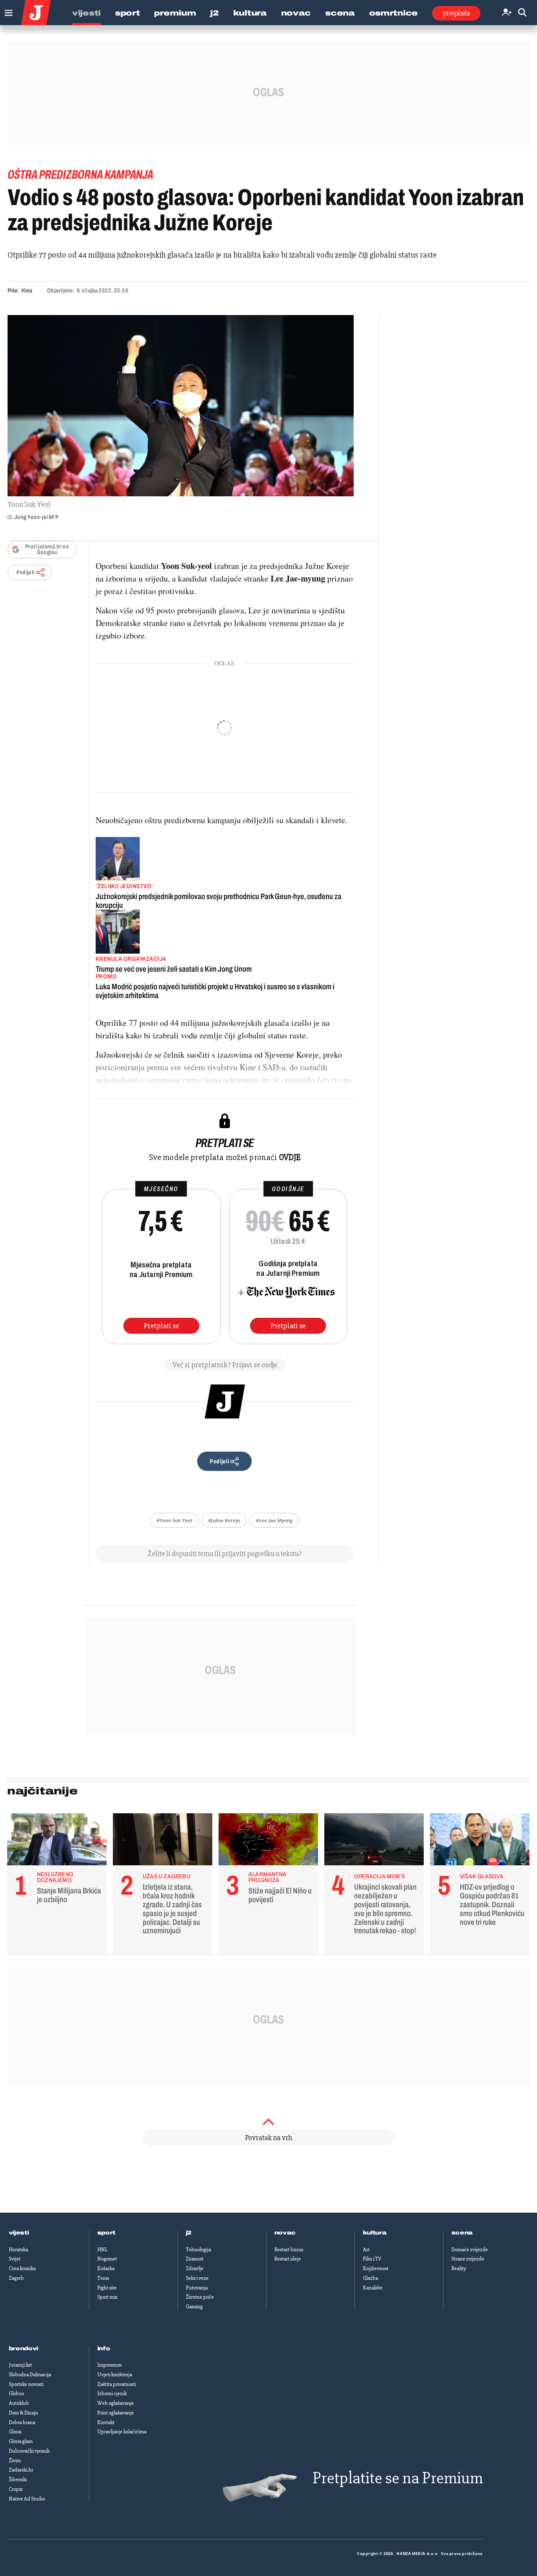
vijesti (19, 2233)
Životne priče (200, 2297)
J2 (214, 13)
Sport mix (107, 2297)
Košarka (106, 2268)
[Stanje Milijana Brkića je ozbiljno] (57, 1841)
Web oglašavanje (116, 2403)
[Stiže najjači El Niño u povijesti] (268, 1841)
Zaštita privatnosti (117, 2384)
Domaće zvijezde (470, 2250)
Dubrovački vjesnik (29, 2451)
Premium (175, 13)
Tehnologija (198, 2250)
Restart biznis (289, 2250)
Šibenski (18, 2480)
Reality (459, 2268)
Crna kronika (22, 2268)
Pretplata (456, 13)
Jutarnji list (20, 2365)
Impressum (109, 2365)
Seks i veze (197, 2278)
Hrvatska (18, 2250)
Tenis (103, 2278)
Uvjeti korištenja (115, 2375)
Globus (16, 2393)
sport (107, 2233)
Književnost (376, 2268)
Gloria (15, 2432)
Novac (296, 13)
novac (285, 2233)
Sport (128, 13)
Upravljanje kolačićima (122, 2432)
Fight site (107, 2288)
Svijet (15, 2259)
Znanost (195, 2259)
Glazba (370, 2278)
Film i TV (372, 2259)
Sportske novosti (26, 2384)
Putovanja (197, 2288)
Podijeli (26, 572)
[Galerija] (181, 406)
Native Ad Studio (27, 2499)
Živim (15, 2461)
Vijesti (86, 13)
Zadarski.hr (21, 2470)
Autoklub (19, 2403)
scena (462, 2233)
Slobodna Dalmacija (30, 2375)
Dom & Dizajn (23, 2413)
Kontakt (106, 2422)
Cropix (16, 2489)
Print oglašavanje (116, 2413)
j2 (189, 2233)
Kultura (250, 13)
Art (366, 2250)
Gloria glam (21, 2441)
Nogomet (107, 2259)
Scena (340, 13)
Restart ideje (288, 2259)
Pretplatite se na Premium (398, 2478)
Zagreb (16, 2278)
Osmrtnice (394, 13)
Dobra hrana (22, 2422)
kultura (375, 2233)
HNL (102, 2250)
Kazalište (373, 2288)
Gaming (194, 2307)
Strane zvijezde (468, 2259)
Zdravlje (195, 2268)
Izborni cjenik (112, 2393)
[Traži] (522, 13)
